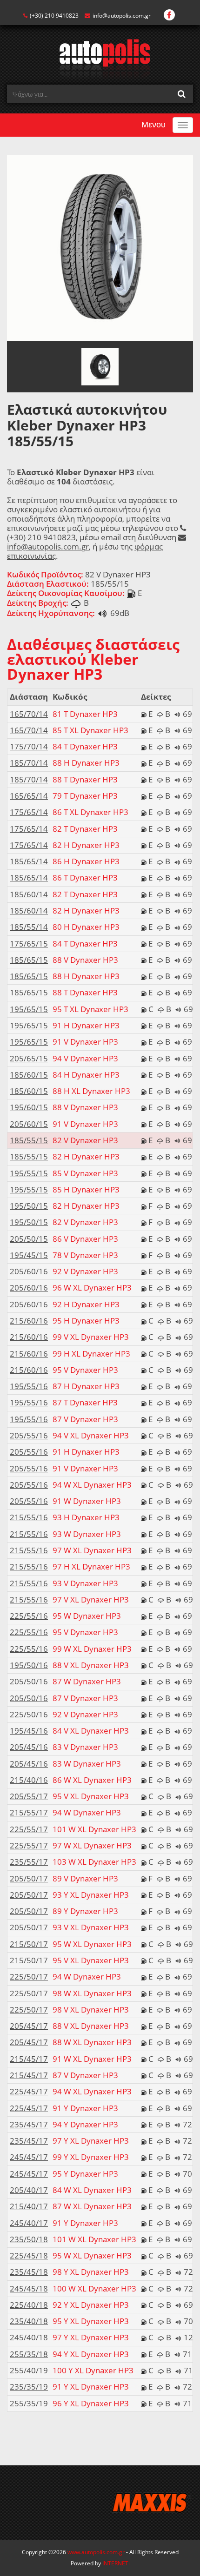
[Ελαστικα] (100, 58)
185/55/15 (29, 1140)
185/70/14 (29, 763)
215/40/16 (29, 1780)
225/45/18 (29, 2255)
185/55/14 (29, 927)
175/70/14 (29, 746)
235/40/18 (29, 2321)
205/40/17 (29, 2190)
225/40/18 (29, 2305)
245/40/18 (29, 2337)
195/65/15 (29, 1009)
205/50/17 (29, 1878)
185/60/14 (29, 894)
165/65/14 (29, 796)
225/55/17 (29, 1829)
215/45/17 (29, 2059)
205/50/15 (29, 1239)
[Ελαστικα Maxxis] (100, 2503)
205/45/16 (29, 1747)
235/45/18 (29, 2272)
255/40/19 (29, 2370)
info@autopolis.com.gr (122, 16)
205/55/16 (29, 1435)
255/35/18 (29, 2354)
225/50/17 (29, 1977)
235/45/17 (29, 2124)
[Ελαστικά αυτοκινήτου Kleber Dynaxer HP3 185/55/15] (100, 248)
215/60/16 (29, 1321)
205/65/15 (29, 1058)
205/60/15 (29, 1124)
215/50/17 (29, 1944)
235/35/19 (29, 2387)
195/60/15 (29, 1107)
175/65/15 (29, 944)
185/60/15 (29, 1075)
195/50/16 (29, 1665)
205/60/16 (29, 1271)
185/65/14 (29, 861)
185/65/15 (29, 960)
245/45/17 (29, 2157)
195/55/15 (29, 1173)
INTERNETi (116, 2563)
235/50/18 (29, 2239)
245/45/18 (29, 2288)
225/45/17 (29, 2091)
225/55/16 (29, 1616)
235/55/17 (29, 1862)
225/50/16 (29, 1714)
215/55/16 (29, 1517)
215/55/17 (29, 1812)
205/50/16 (29, 1681)
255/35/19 (29, 2403)
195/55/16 (29, 1386)
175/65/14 (29, 812)
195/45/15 (29, 1255)
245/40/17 (29, 2223)
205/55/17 (29, 1796)
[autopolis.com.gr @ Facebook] (169, 16)
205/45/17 (29, 2026)
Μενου (153, 125)
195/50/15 (29, 1206)
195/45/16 (29, 1731)
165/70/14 (29, 714)
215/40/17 (29, 2206)
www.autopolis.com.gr (96, 2552)
